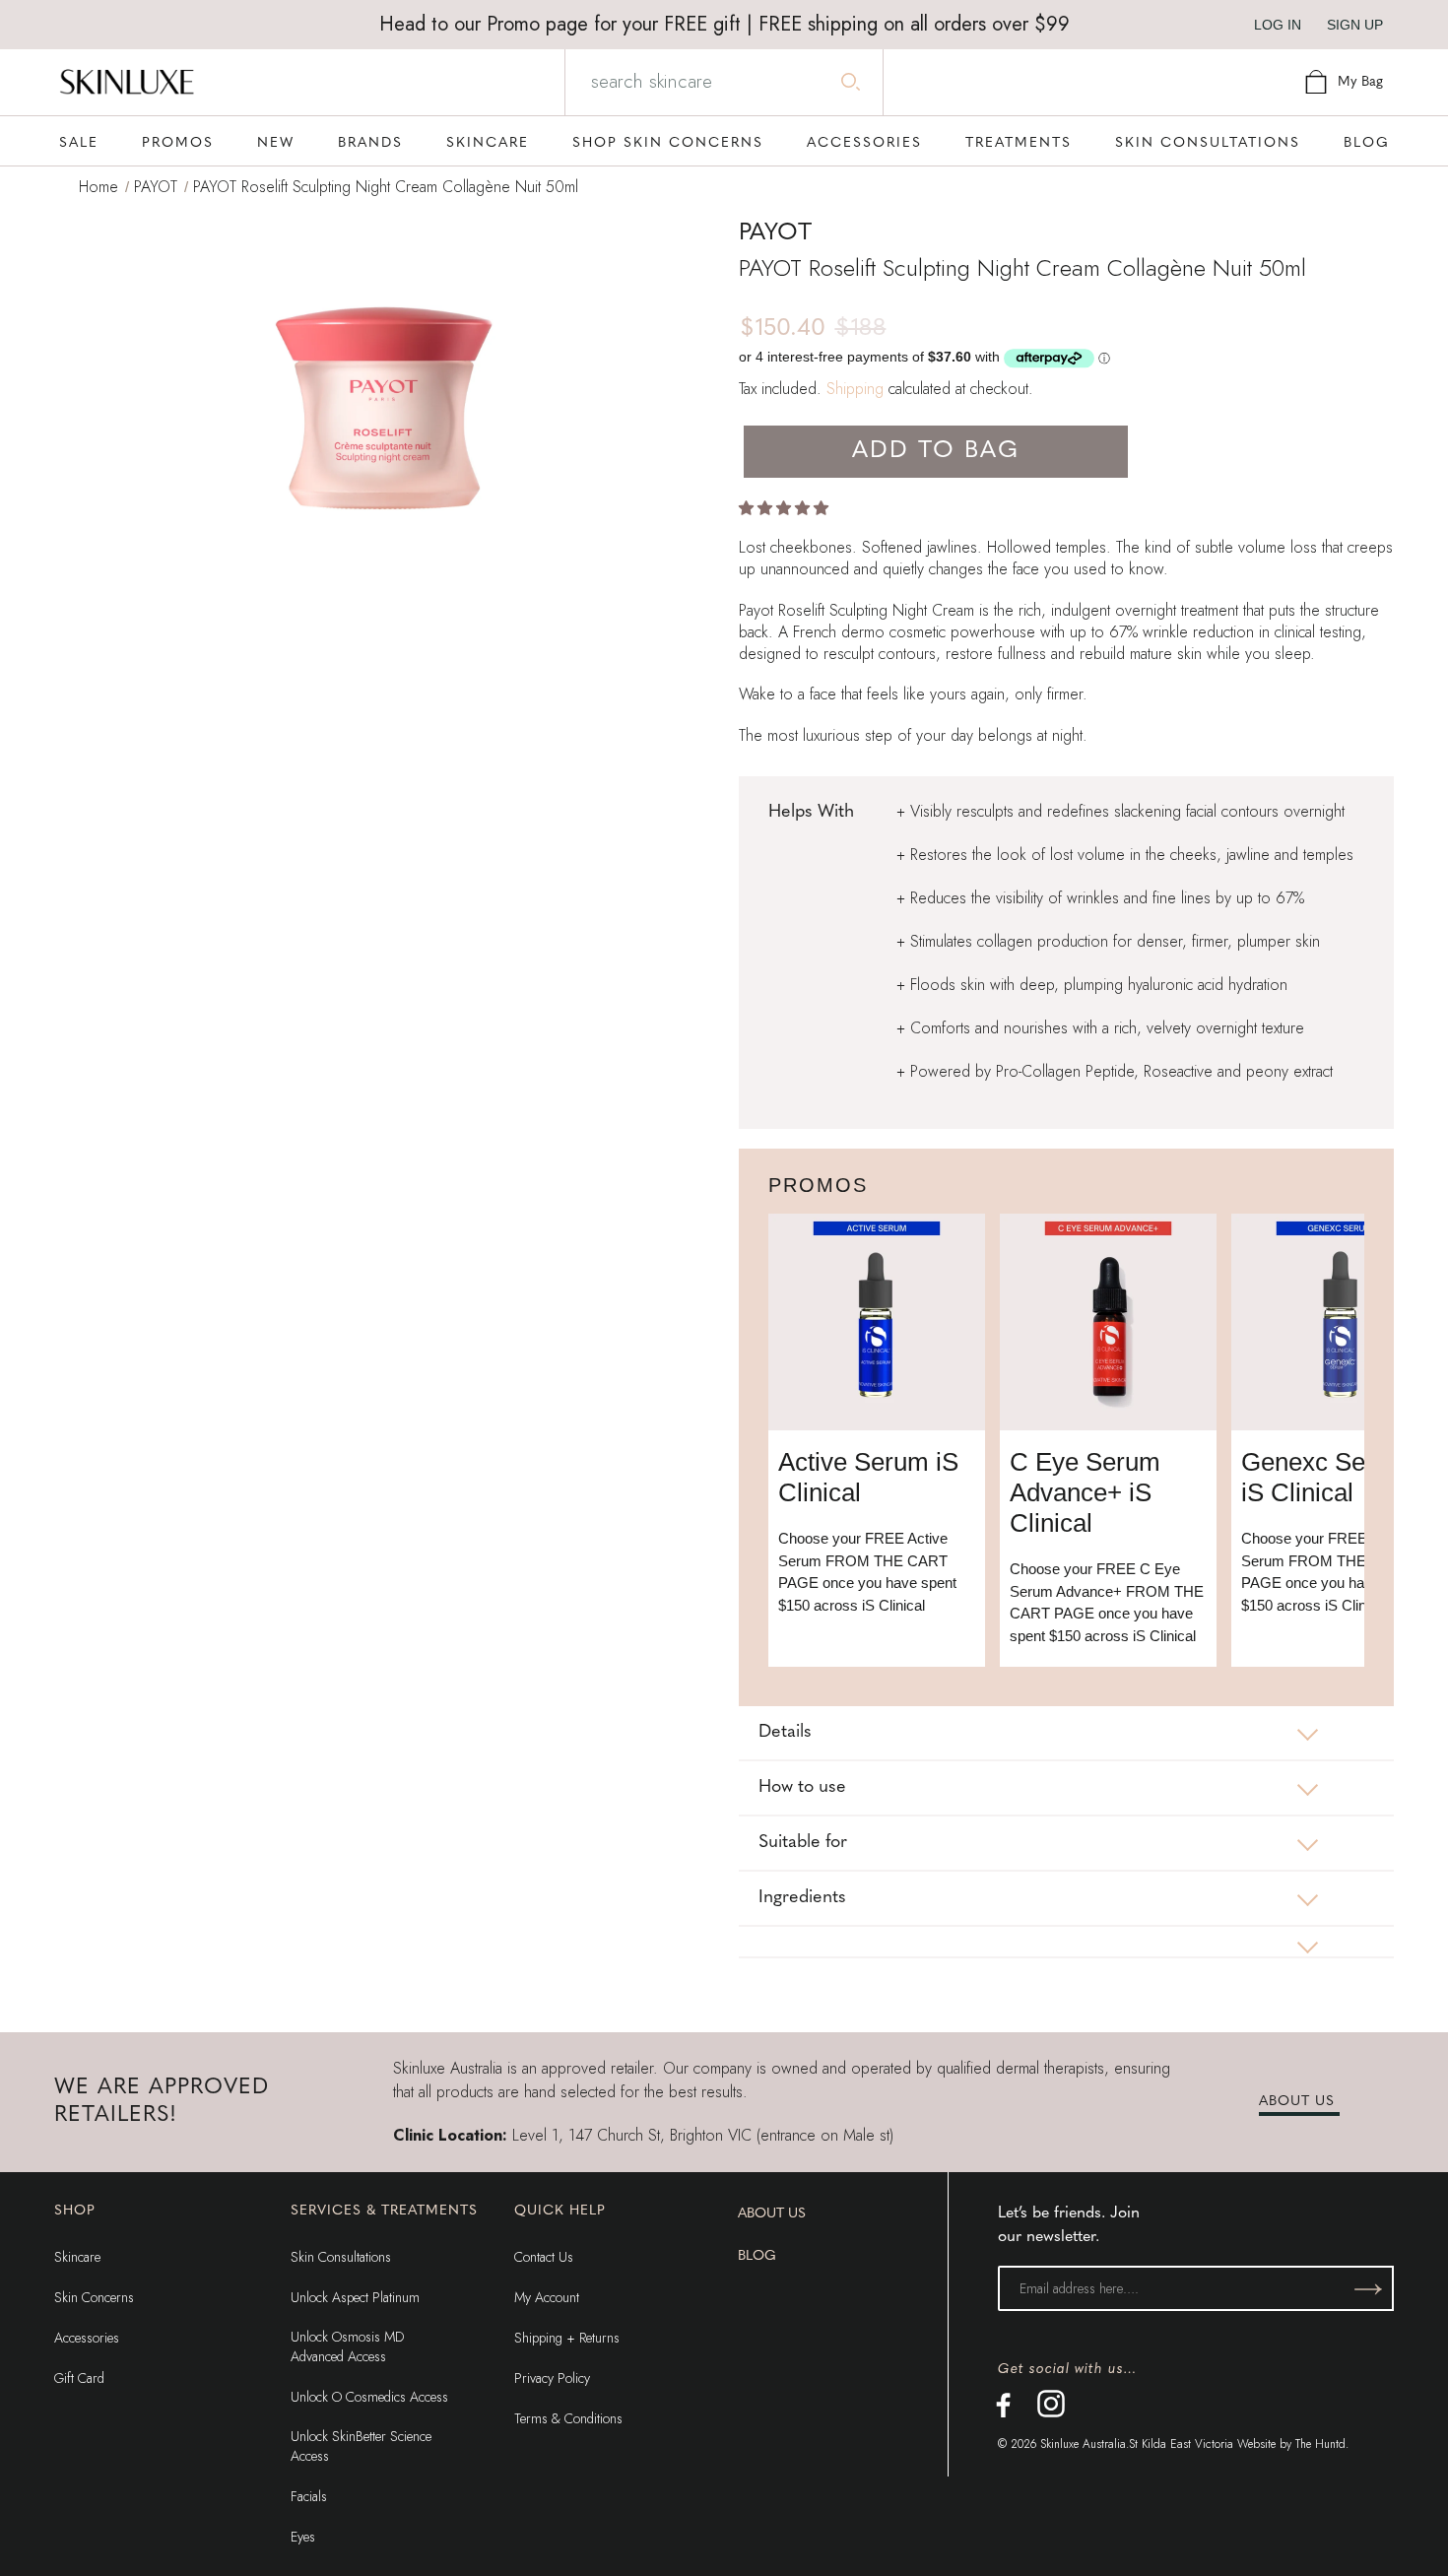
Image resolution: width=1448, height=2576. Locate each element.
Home (99, 187)
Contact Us (544, 2257)
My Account (547, 2297)
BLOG (757, 2256)
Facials (309, 2496)
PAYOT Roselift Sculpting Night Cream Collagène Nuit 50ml (386, 187)
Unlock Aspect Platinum (355, 2297)
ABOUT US (1297, 2102)
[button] (786, 508)
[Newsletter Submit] (1368, 2288)
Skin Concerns (94, 2297)
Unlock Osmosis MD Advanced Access (347, 2346)
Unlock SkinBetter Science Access (361, 2446)
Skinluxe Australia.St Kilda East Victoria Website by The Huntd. (1194, 2444)
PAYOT (156, 187)
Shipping (855, 389)
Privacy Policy (552, 2378)
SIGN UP (1355, 25)
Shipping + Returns (567, 2338)
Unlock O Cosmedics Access (369, 2397)
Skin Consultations (341, 2257)
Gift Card (79, 2378)
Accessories (87, 2338)
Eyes (303, 2537)
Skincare (77, 2257)
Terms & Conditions (568, 2418)
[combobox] (723, 82)
